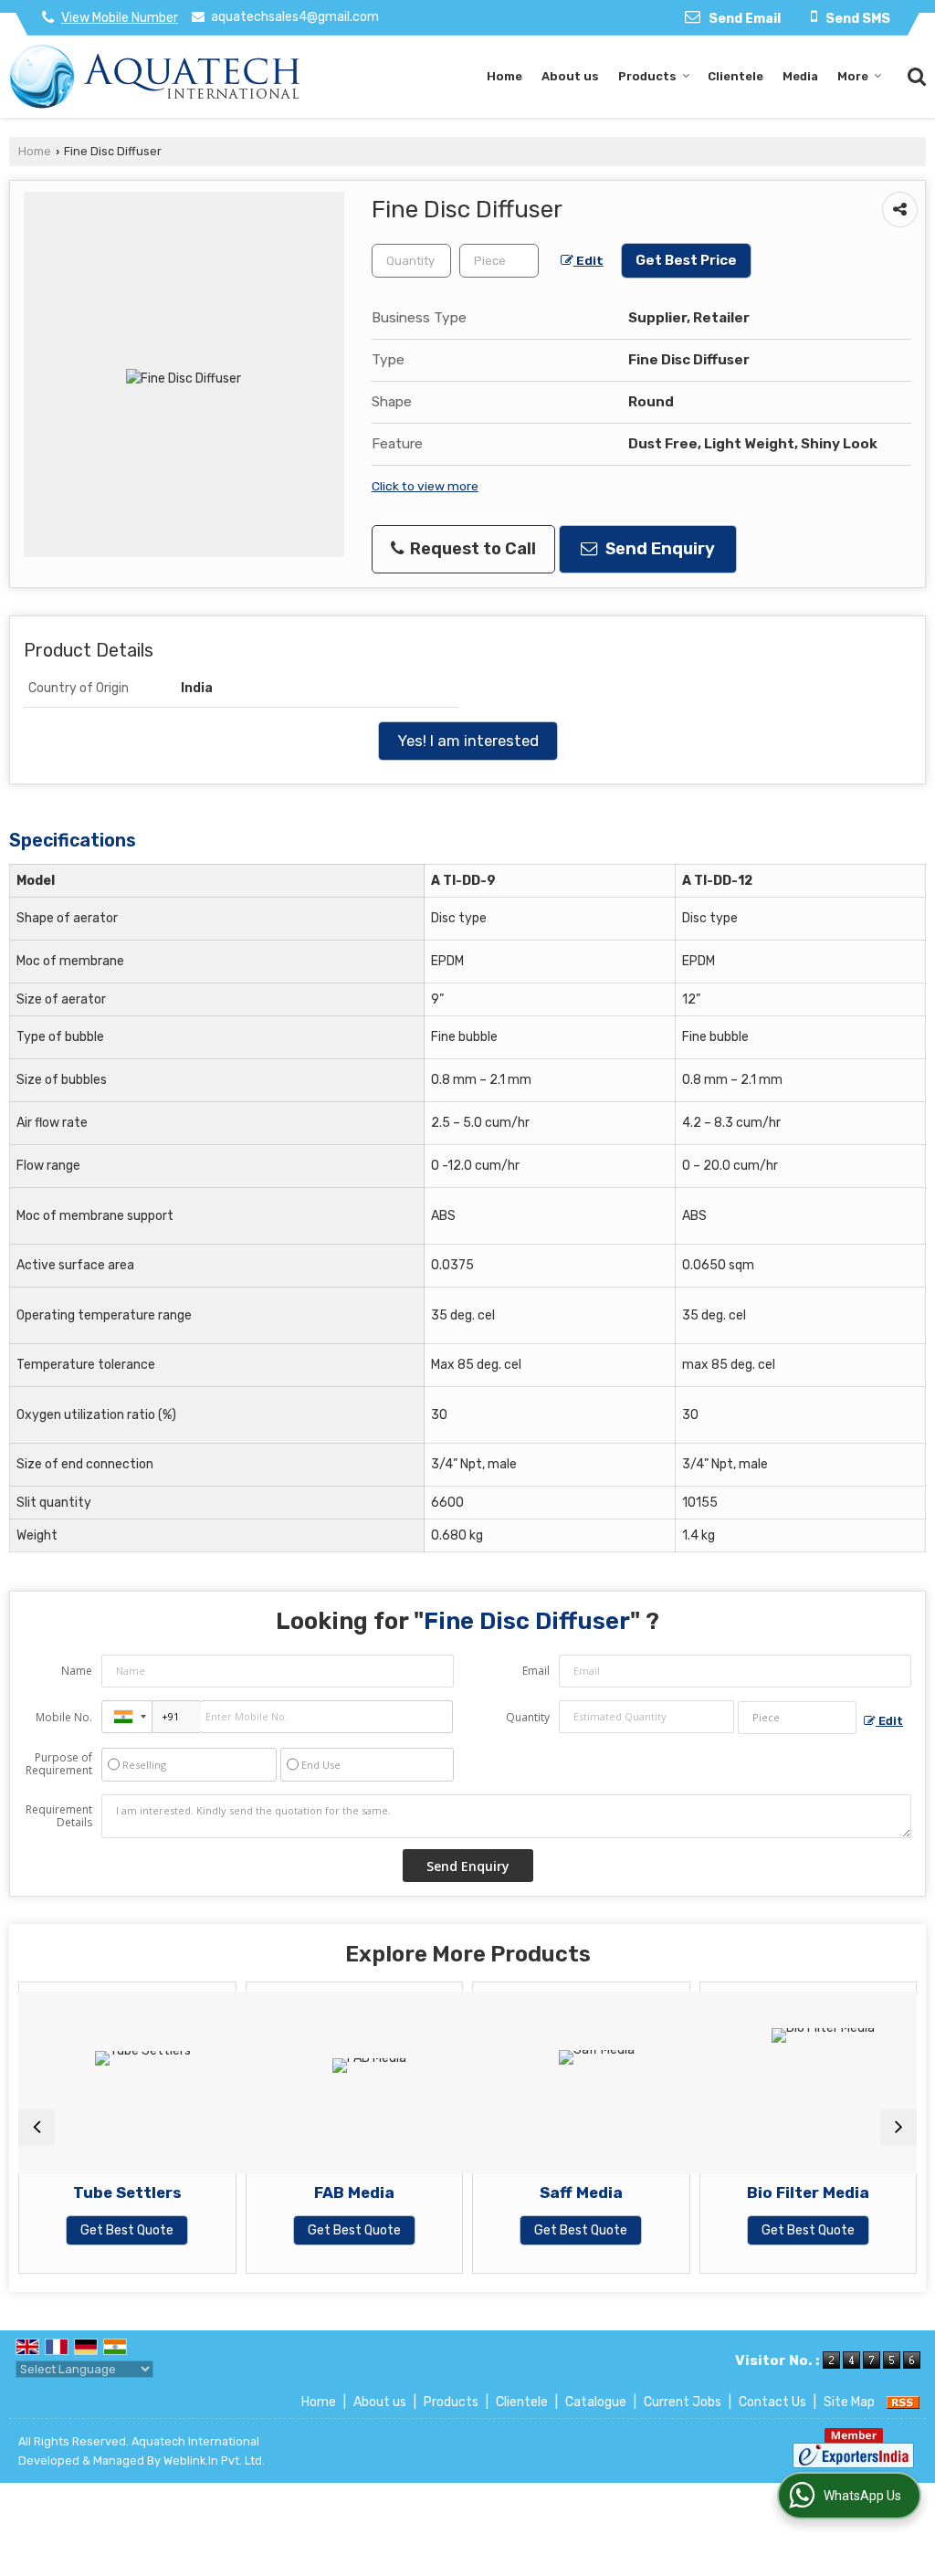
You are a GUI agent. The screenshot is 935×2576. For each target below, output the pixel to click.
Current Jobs (683, 2402)
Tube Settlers (127, 2192)
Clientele (735, 76)
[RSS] (903, 2402)
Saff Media (581, 2192)
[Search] (914, 75)
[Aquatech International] (155, 77)
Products (647, 76)
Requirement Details (59, 1816)
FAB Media (354, 2192)
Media (800, 76)
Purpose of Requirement (59, 1764)
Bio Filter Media (808, 2192)
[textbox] (499, 261)
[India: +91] (127, 1717)
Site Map (849, 2402)
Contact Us (772, 2402)
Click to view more (425, 486)
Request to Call (471, 549)
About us (570, 76)
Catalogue (596, 2402)
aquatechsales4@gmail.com (295, 17)
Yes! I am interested (468, 741)
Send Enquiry (658, 549)
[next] (898, 2128)
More (853, 76)
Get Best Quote (127, 2230)
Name (77, 1671)
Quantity (528, 1717)
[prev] (37, 2128)
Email (536, 1671)
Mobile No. (64, 1717)
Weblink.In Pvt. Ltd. (214, 2460)
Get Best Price (686, 260)
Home (504, 76)
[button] (120, 18)
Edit (588, 260)
